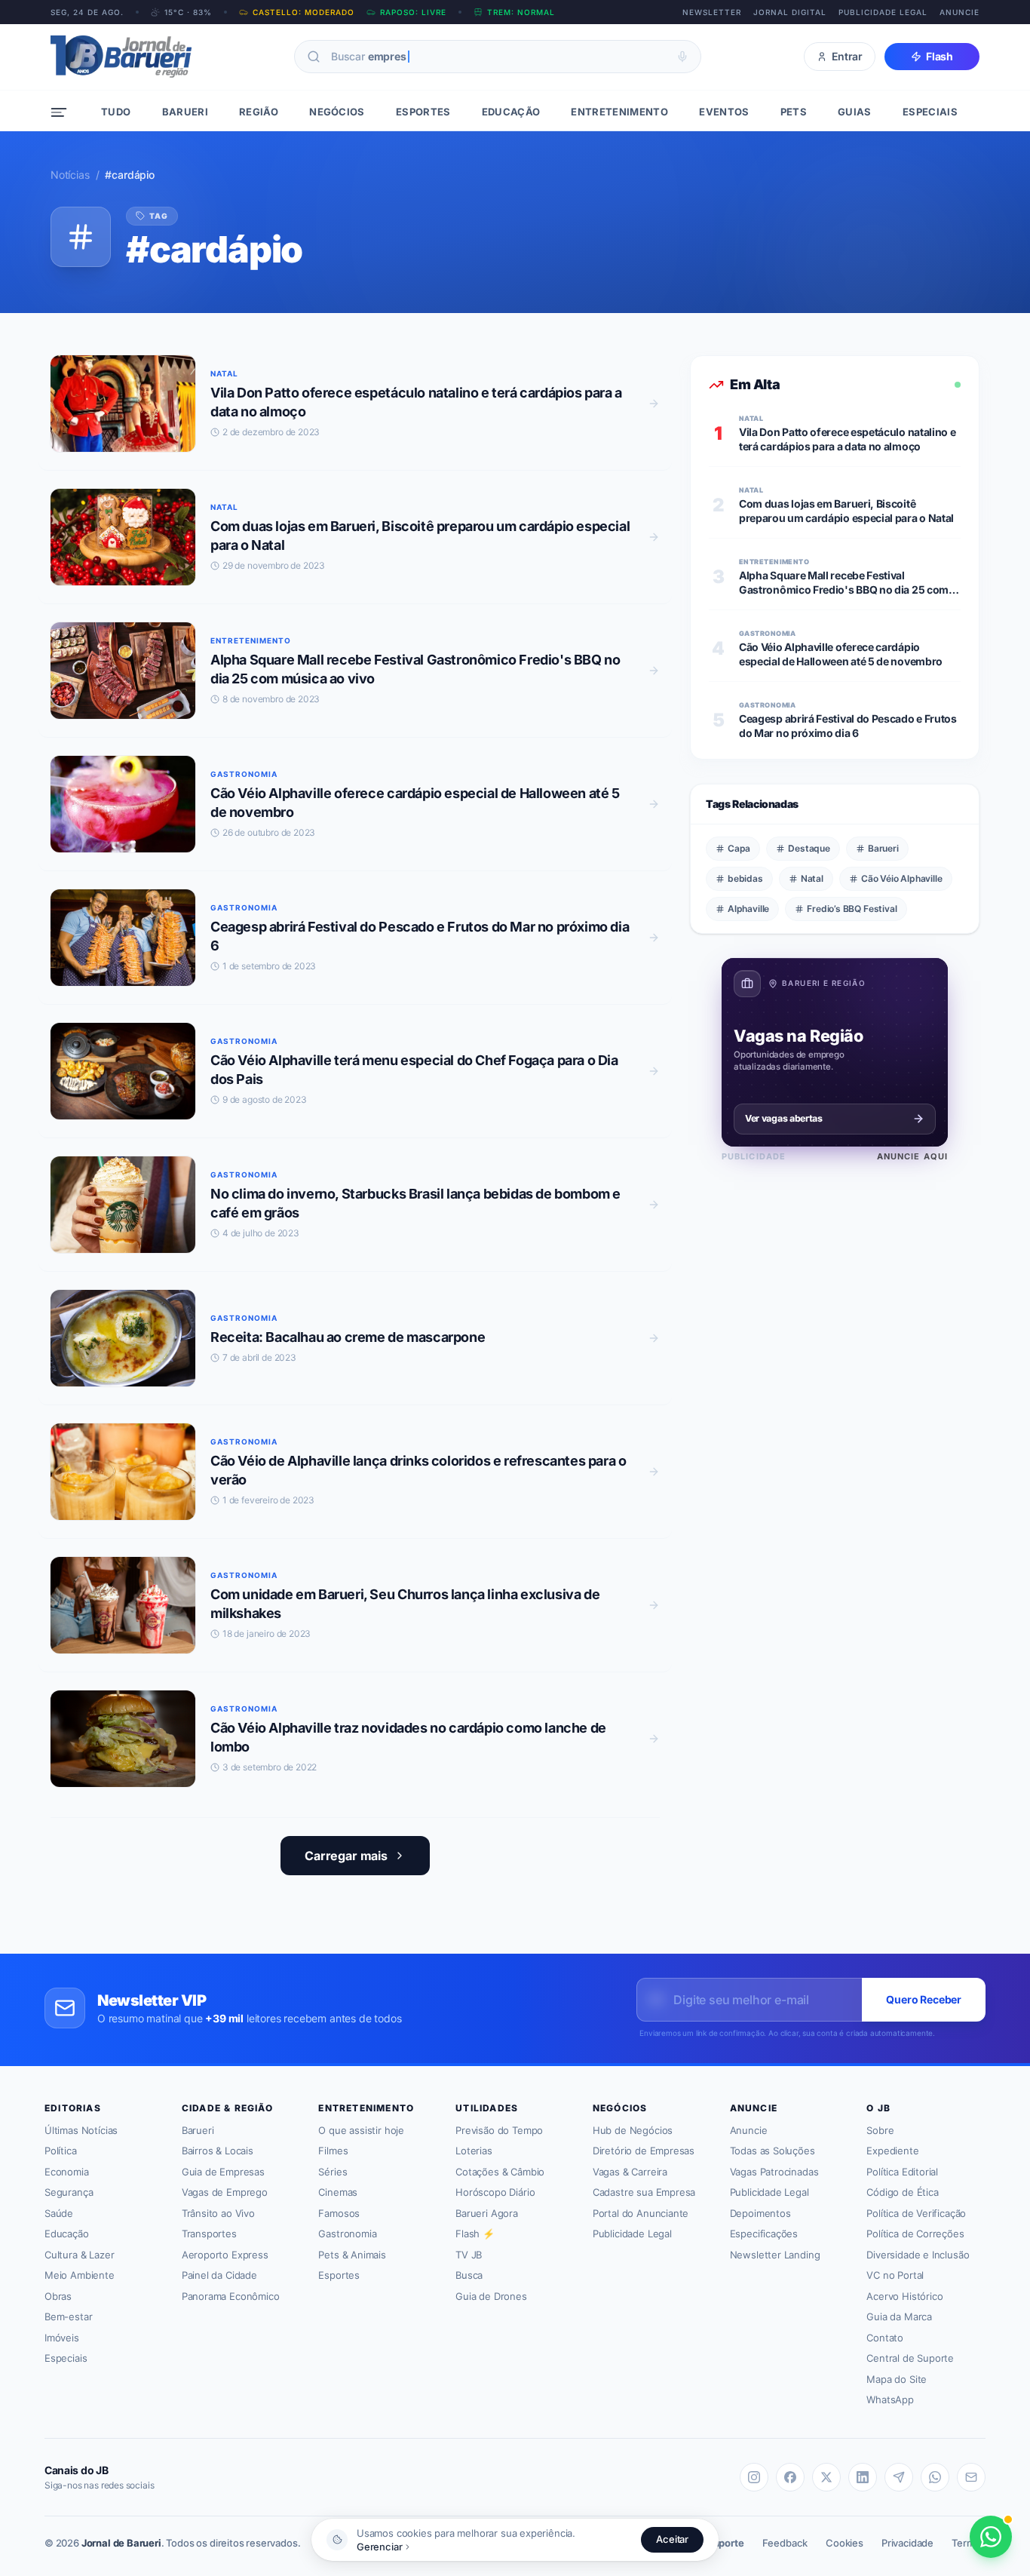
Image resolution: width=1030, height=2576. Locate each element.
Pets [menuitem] (794, 112)
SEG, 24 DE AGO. (87, 12)
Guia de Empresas (223, 2172)
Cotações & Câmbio (500, 2172)
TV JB (469, 2255)
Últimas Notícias (81, 2130)
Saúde (59, 2213)
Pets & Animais (352, 2255)
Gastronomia (347, 2234)
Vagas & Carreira (630, 2172)
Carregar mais (346, 1856)
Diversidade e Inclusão (918, 2255)
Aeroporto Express (225, 2255)
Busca (469, 2275)
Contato (885, 2338)
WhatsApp (890, 2399)
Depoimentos (760, 2213)
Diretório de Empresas (644, 2151)
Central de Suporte (910, 2358)
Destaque (809, 848)
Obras (58, 2296)
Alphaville (748, 909)
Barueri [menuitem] (185, 112)
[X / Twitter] (826, 2477)
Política (61, 2151)
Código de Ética (902, 2192)
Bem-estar (68, 2317)
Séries (333, 2172)
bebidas (745, 878)
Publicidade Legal (883, 12)
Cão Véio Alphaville (902, 878)
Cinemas (338, 2192)
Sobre (880, 2130)
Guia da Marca (899, 2317)
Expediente (892, 2151)
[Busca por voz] (682, 57)
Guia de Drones (491, 2296)
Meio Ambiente (80, 2275)
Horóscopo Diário (495, 2192)
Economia (67, 2172)
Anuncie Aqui (912, 1156)
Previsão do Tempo (499, 2130)
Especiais (66, 2358)
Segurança (69, 2192)
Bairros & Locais (218, 2151)
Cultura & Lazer (79, 2255)
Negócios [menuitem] (337, 112)
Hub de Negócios (633, 2130)
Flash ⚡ (475, 2234)
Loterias (474, 2151)
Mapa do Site (897, 2379)
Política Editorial (902, 2172)
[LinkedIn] (863, 2477)
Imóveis (62, 2338)
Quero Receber (924, 1999)
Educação (67, 2234)
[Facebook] (790, 2477)
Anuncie (959, 12)
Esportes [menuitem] (423, 112)
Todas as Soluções (772, 2151)
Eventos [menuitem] (724, 112)
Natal (812, 878)
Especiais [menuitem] (930, 112)
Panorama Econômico (231, 2296)
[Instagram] (754, 2477)
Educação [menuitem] (511, 112)
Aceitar (672, 2539)
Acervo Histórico (904, 2296)
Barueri (883, 848)
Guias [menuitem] (855, 112)
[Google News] (971, 2477)
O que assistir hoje (361, 2130)
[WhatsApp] (935, 2477)
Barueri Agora (487, 2213)
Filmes (333, 2151)
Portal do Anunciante (641, 2213)
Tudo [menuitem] (116, 112)
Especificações (764, 2234)
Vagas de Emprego (225, 2192)
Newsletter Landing (775, 2255)
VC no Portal (895, 2275)
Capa (739, 848)
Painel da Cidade (219, 2275)
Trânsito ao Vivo (218, 2213)
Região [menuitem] (259, 112)
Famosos (339, 2213)
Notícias (70, 175)
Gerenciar (379, 2547)
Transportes (209, 2234)
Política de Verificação (916, 2213)
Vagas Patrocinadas (774, 2172)
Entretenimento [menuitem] (619, 112)
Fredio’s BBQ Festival (852, 909)
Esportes (339, 2275)
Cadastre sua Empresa (644, 2192)
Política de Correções (915, 2234)
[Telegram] (899, 2477)
